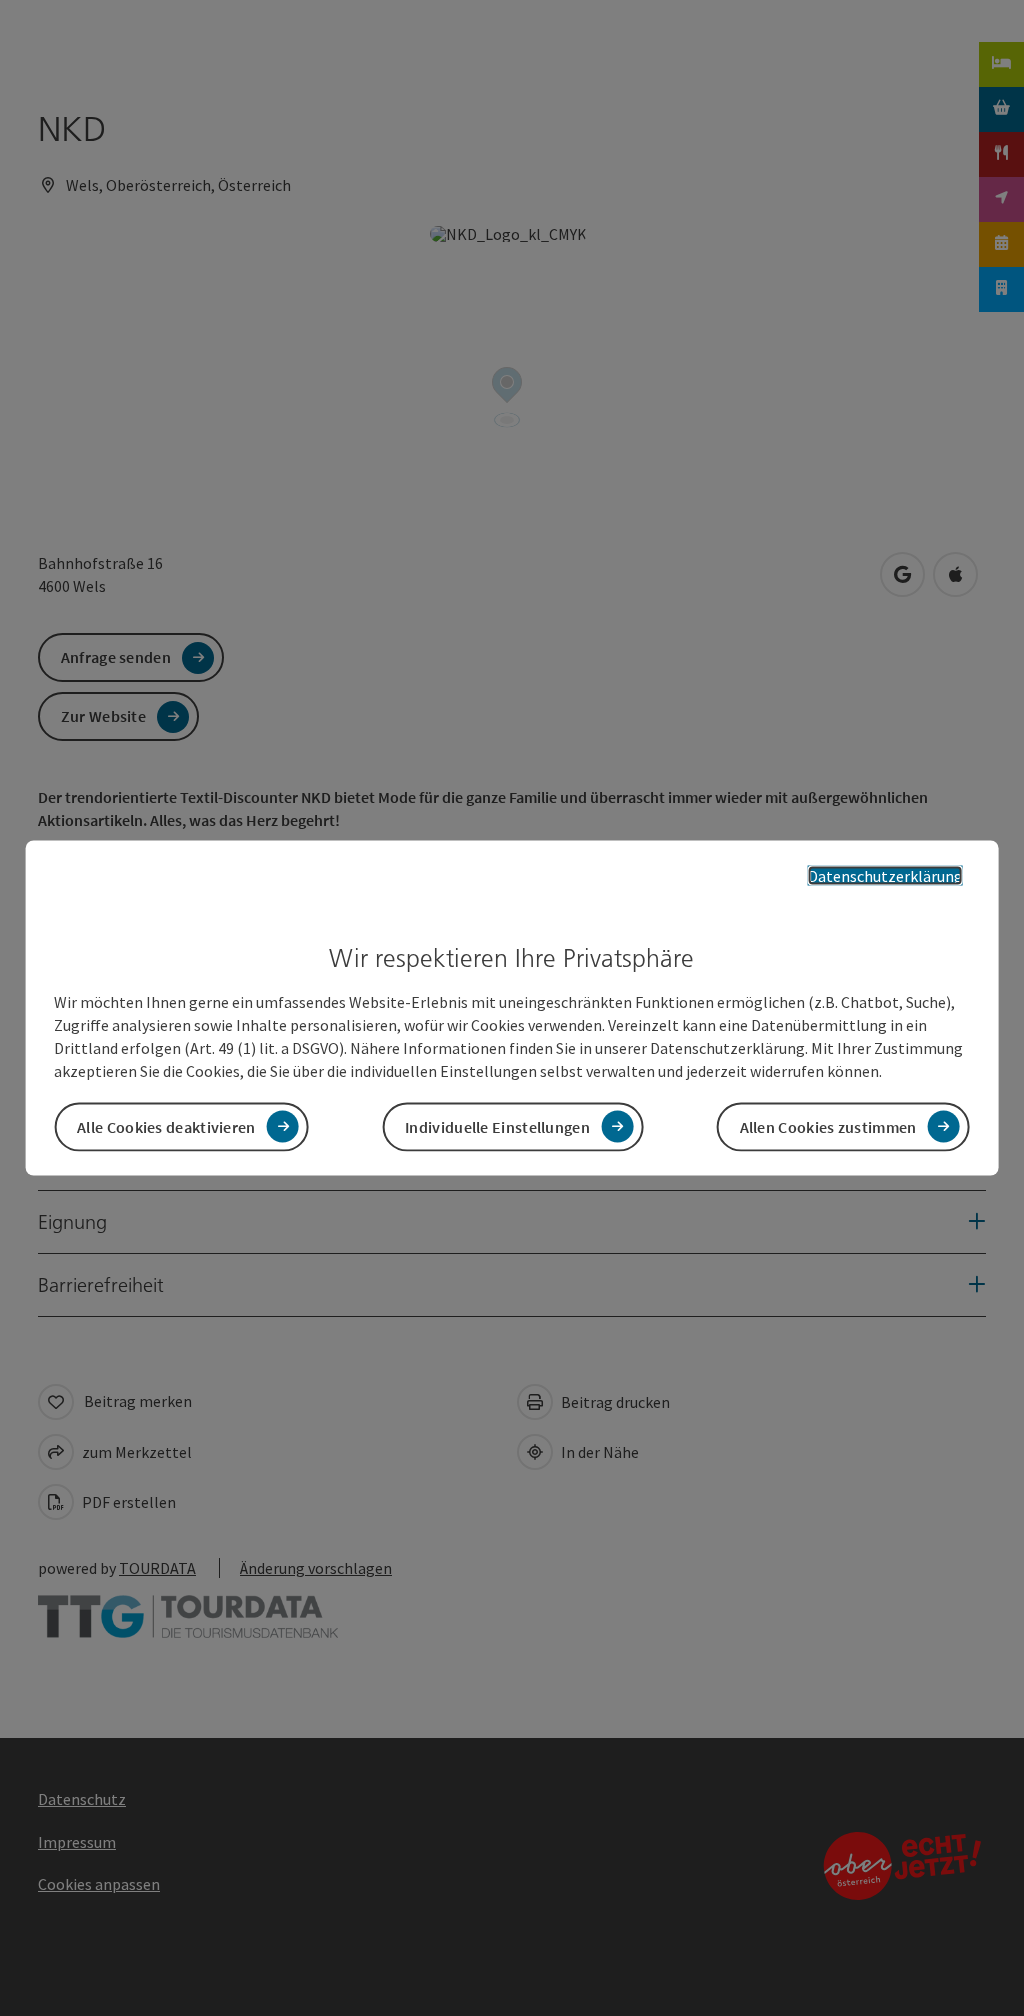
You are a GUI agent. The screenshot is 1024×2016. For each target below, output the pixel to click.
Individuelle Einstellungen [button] (497, 1126)
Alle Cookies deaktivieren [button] (166, 1126)
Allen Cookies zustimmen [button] (828, 1126)
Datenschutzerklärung (885, 876)
